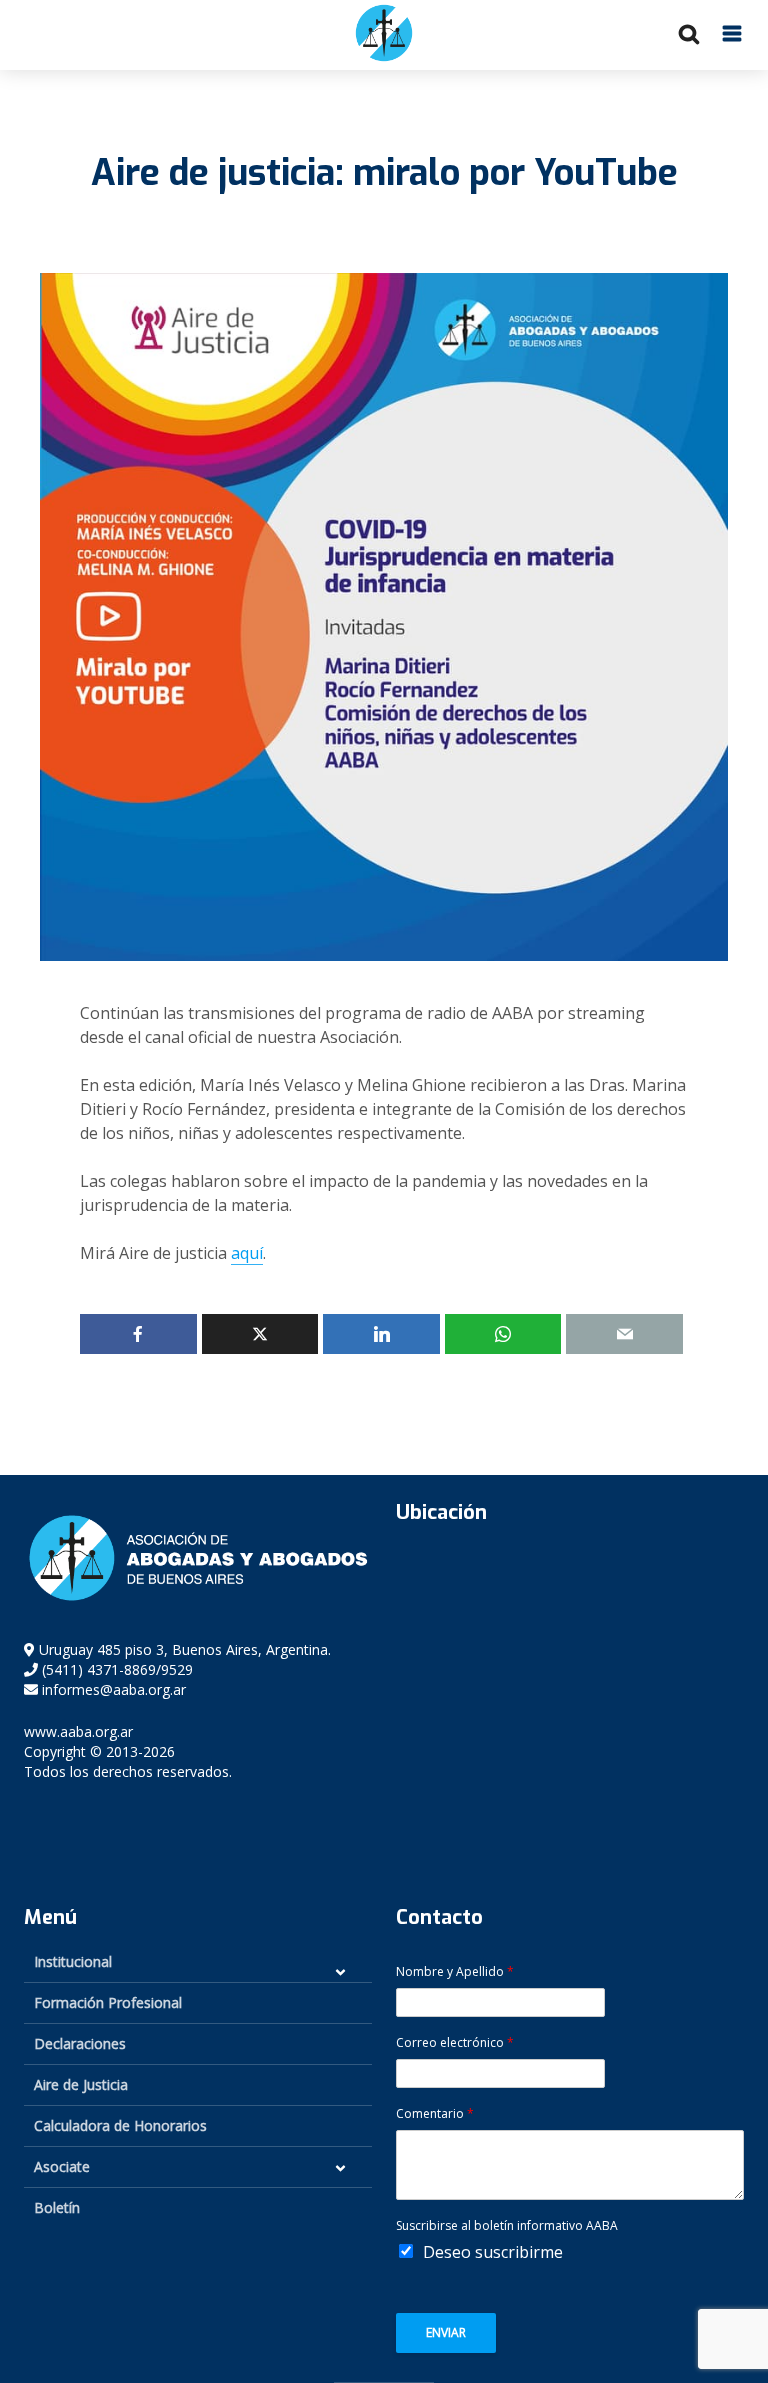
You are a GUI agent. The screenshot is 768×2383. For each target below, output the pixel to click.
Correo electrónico (455, 2043)
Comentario (435, 2114)
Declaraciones (80, 2043)
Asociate (62, 2166)
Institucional (73, 1961)
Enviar (446, 2332)
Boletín (57, 2207)
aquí (247, 1253)
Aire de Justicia (81, 2084)
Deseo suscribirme (493, 2252)
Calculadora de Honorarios (120, 2125)
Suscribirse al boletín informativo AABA (507, 2226)
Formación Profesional (108, 2002)
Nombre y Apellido (455, 1972)
